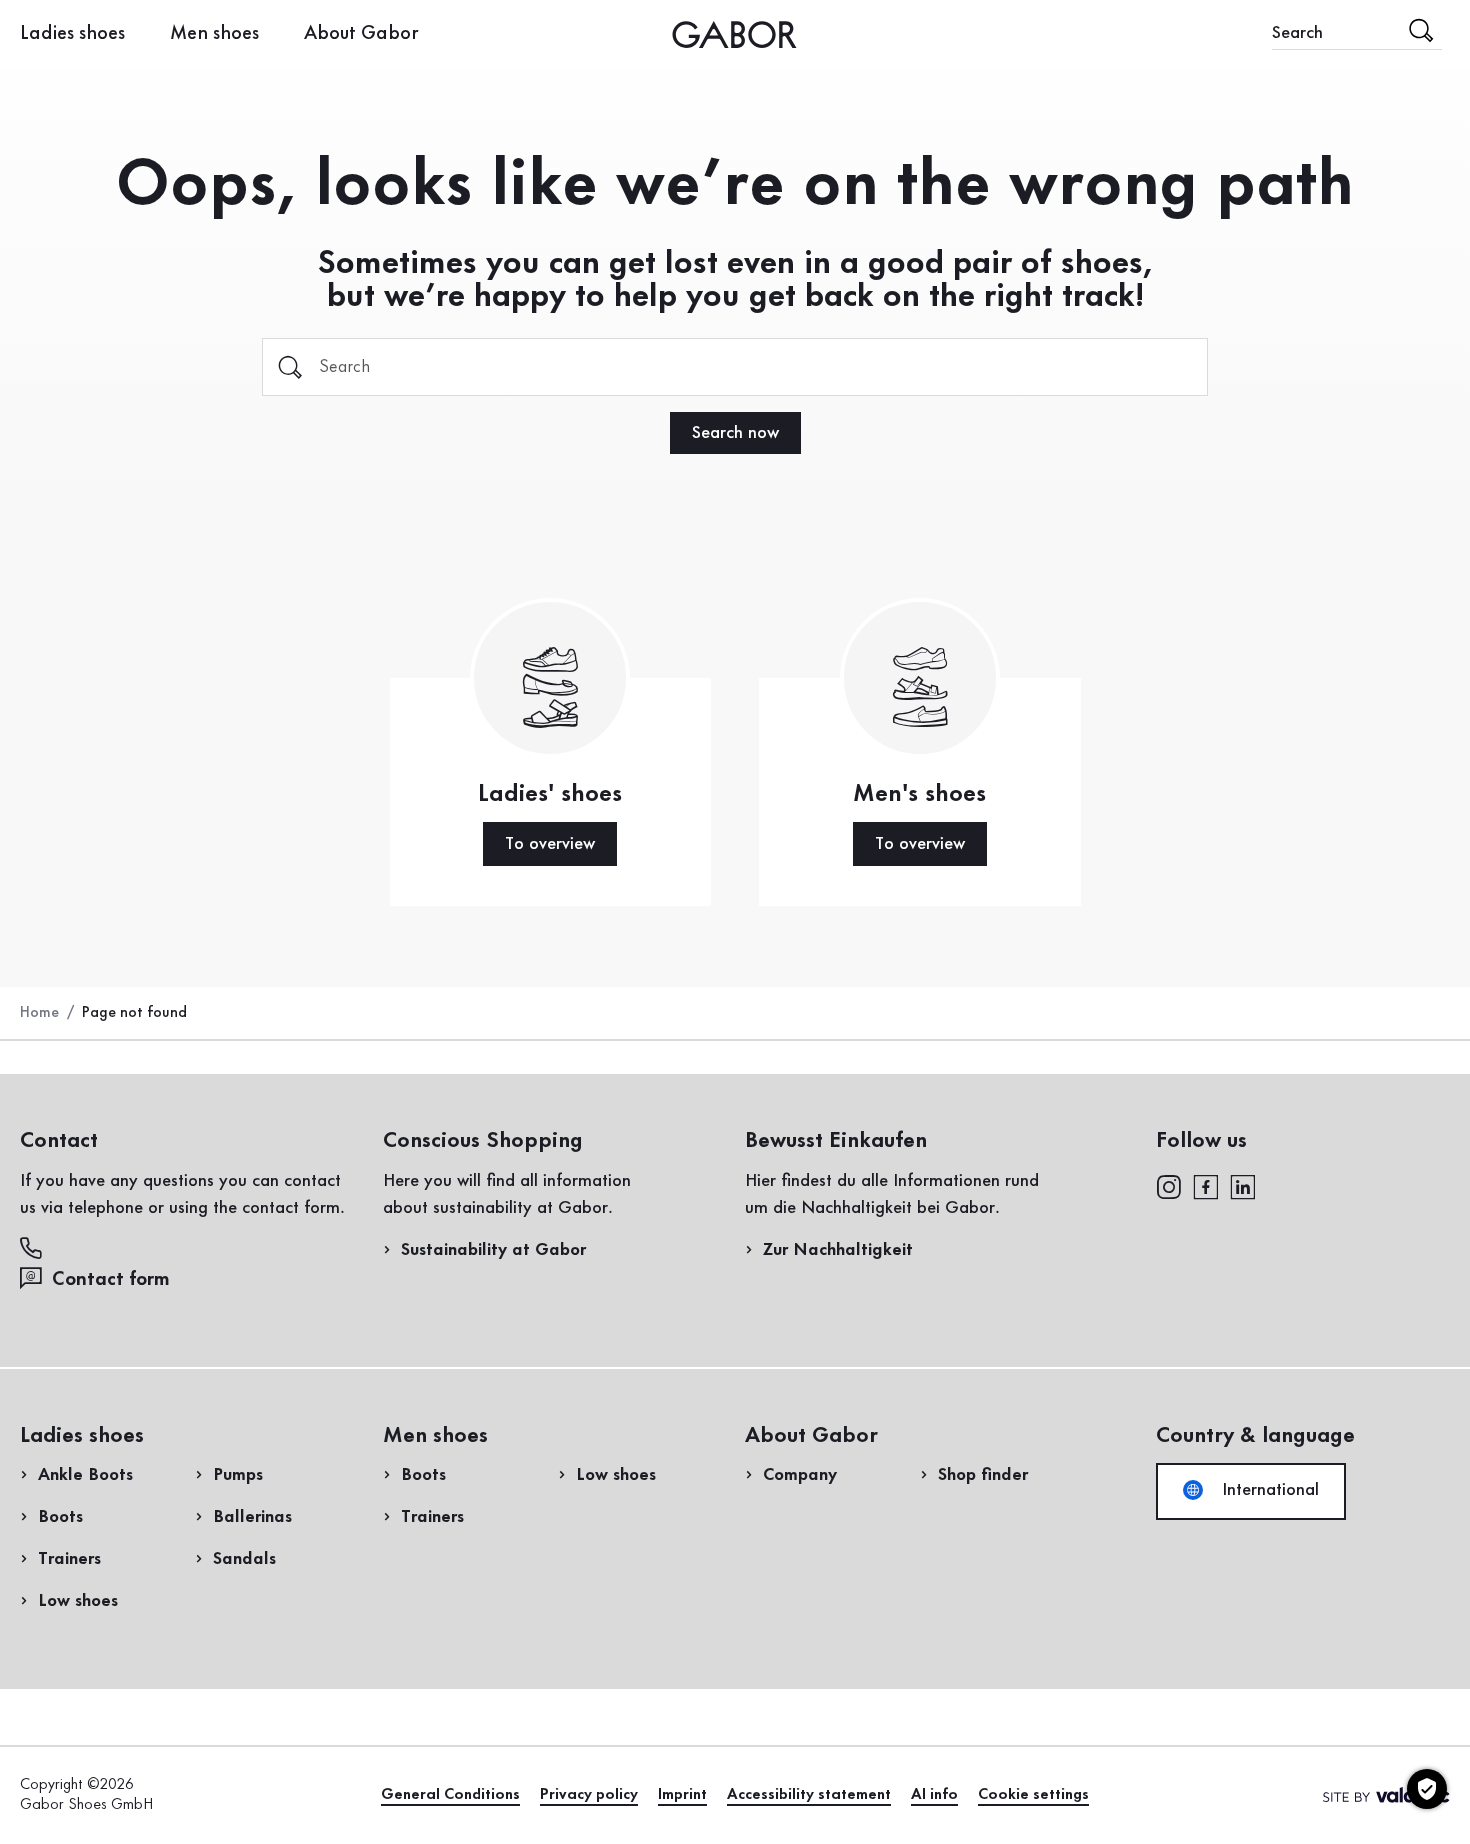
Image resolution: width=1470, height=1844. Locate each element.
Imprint (682, 1795)
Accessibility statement (809, 1795)
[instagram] (1168, 1185)
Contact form (111, 1280)
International (1268, 1490)
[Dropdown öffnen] (434, 33)
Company (800, 1475)
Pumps (238, 1475)
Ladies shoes (72, 34)
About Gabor (361, 34)
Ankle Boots (85, 1475)
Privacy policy (589, 1795)
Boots (60, 1517)
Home (39, 1013)
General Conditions (450, 1795)
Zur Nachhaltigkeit (838, 1250)
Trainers (69, 1559)
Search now (735, 433)
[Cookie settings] (1427, 1789)
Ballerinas (252, 1517)
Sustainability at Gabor (493, 1250)
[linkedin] (1243, 1185)
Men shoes (214, 34)
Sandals (244, 1559)
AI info (934, 1795)
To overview (550, 844)
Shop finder (983, 1475)
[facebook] (1206, 1185)
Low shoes (78, 1601)
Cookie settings (1033, 1795)
